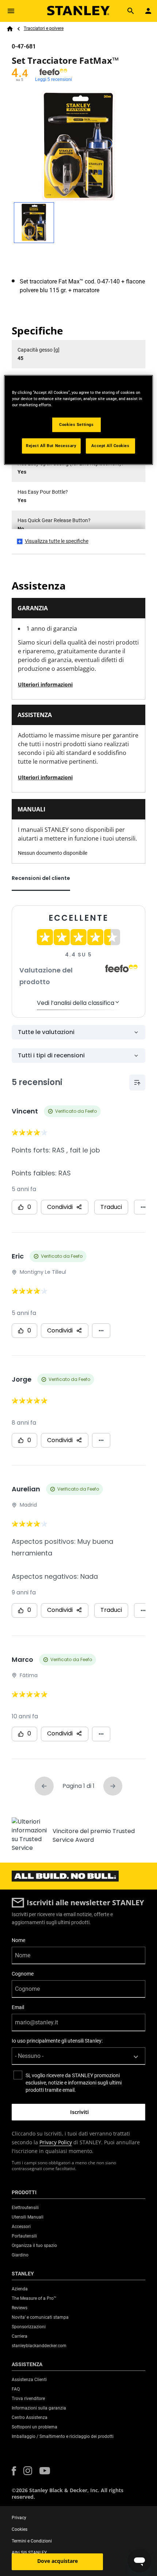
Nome (18, 1940)
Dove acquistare (58, 2561)
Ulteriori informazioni (45, 684)
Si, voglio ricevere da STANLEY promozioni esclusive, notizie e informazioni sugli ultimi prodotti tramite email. (74, 2083)
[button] (14, 2471)
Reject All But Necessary (51, 445)
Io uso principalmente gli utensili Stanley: (57, 2041)
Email (18, 2007)
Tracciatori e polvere (44, 28)
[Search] (131, 11)
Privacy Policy (56, 2142)
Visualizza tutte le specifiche (57, 541)
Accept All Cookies (110, 445)
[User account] (148, 11)
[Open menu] (11, 11)
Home (10, 29)
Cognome (23, 1974)
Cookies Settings (76, 424)
